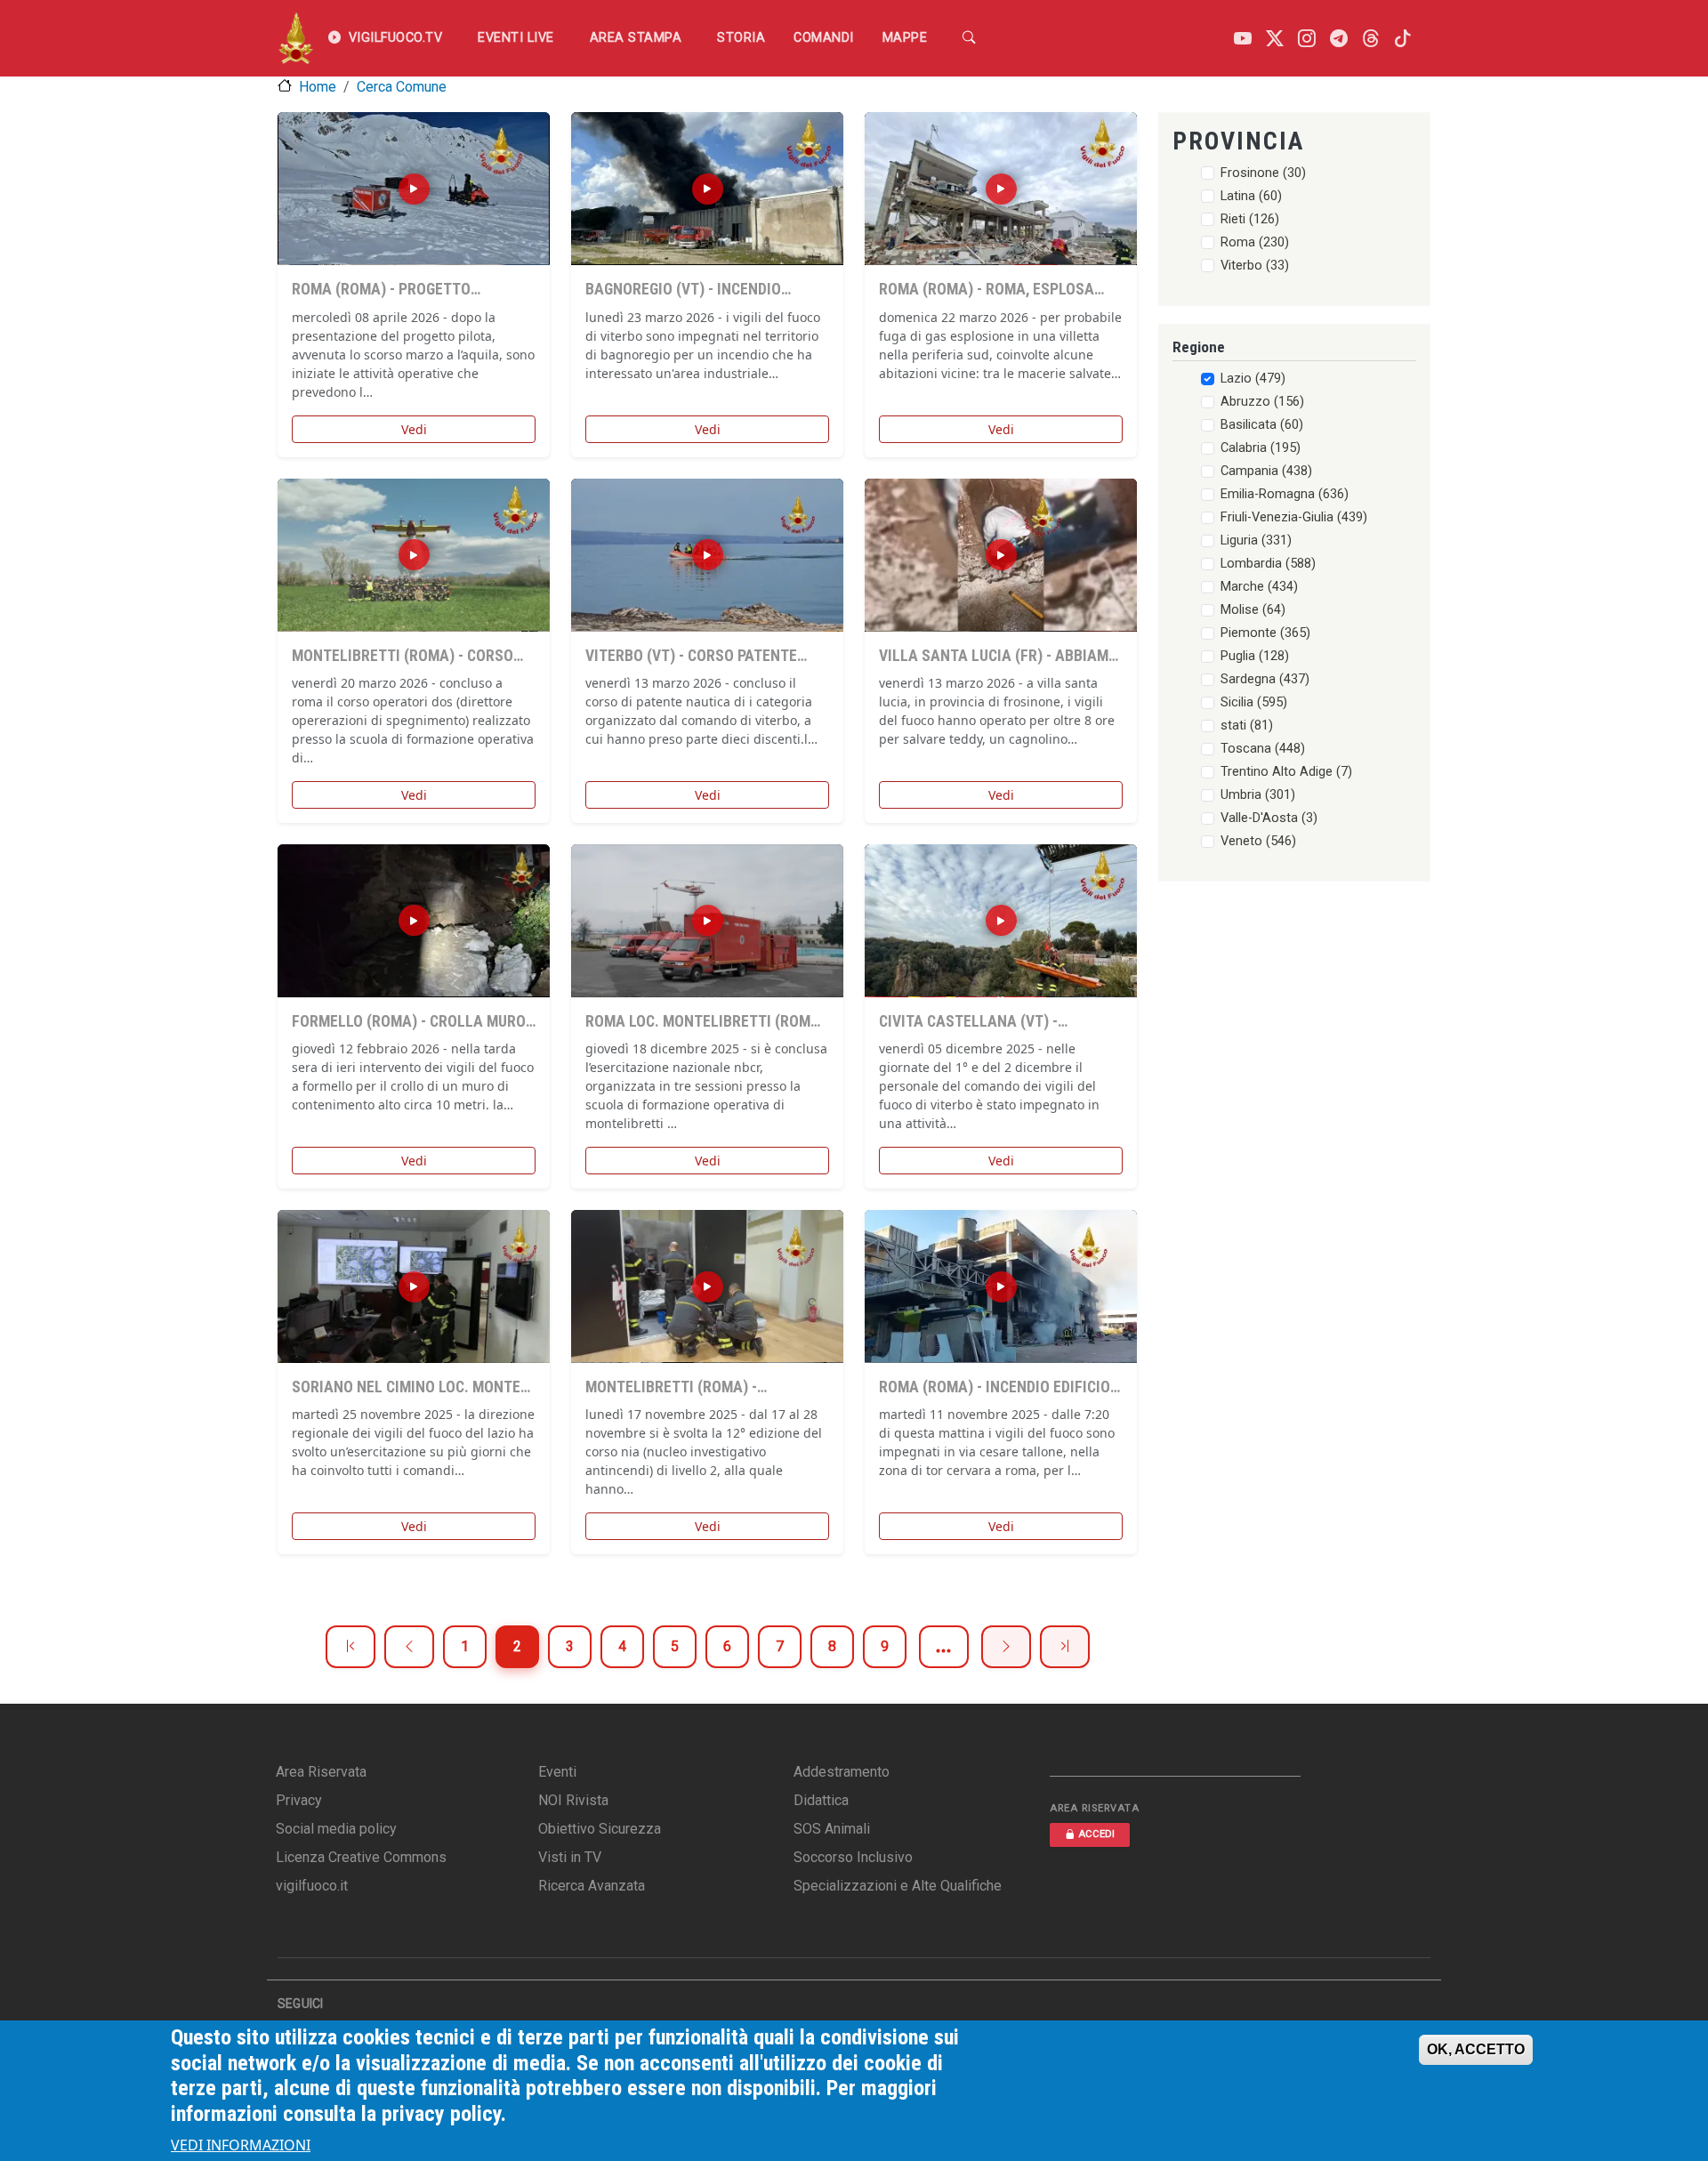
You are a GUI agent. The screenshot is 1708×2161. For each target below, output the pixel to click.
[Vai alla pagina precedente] (409, 1647)
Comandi (824, 38)
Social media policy (336, 1829)
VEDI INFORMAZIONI (241, 2145)
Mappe (905, 38)
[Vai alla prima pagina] (350, 1647)
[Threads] (1371, 39)
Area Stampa (636, 38)
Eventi (557, 1772)
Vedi (414, 429)
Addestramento (842, 1772)
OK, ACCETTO (1476, 2049)
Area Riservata (321, 1772)
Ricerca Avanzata (592, 1886)
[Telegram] (1339, 39)
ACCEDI (1096, 1834)
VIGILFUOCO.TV (396, 38)
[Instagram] (1307, 39)
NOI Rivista (573, 1800)
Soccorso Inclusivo (853, 1857)
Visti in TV (570, 1857)
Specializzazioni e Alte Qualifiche (898, 1886)
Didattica (821, 1800)
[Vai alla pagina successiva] (1006, 1647)
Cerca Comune (402, 87)
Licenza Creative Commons (361, 1857)
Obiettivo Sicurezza (600, 1829)
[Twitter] (1275, 39)
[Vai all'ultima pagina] (1065, 1647)
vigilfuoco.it (312, 1886)
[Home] (296, 38)
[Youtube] (1243, 39)
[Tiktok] (1403, 39)
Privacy (299, 1800)
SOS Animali (832, 1829)
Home (318, 87)
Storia (741, 38)
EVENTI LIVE (516, 38)
